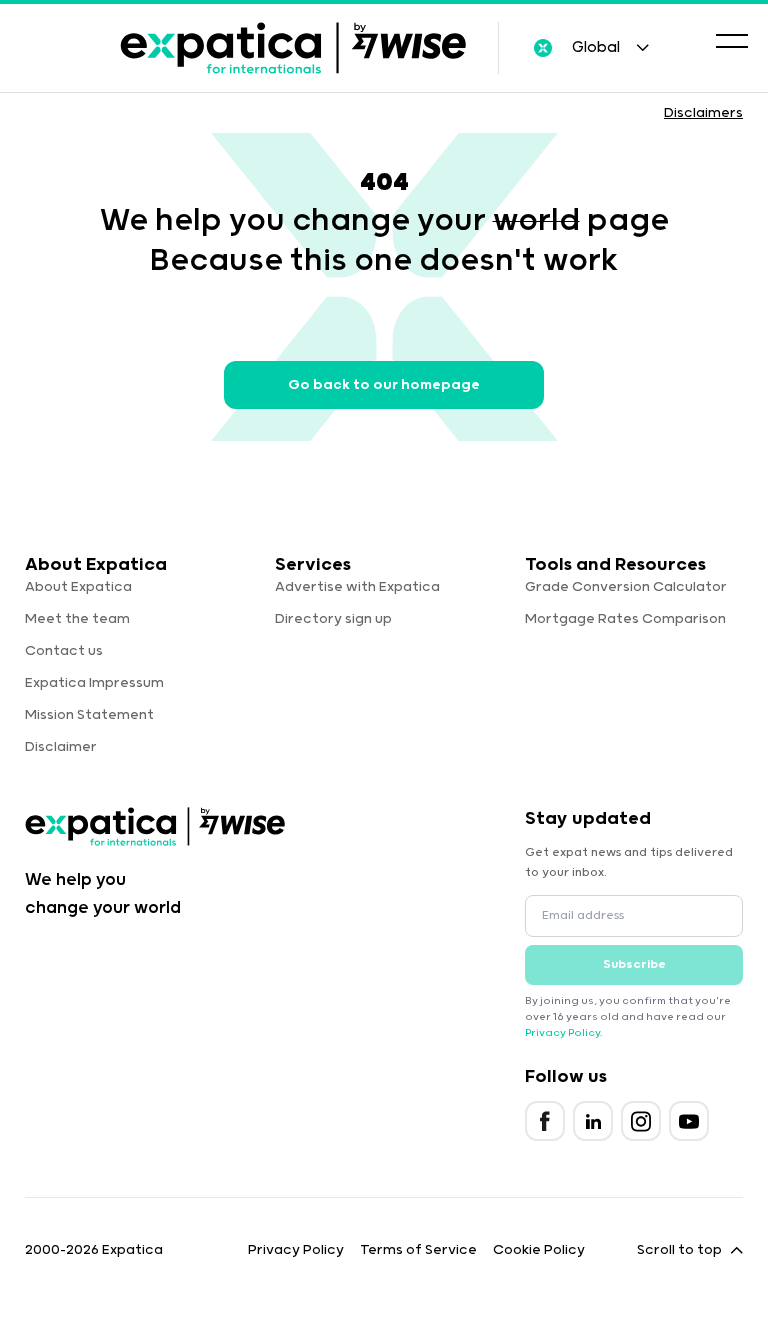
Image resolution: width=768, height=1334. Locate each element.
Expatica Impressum (94, 683)
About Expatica (78, 587)
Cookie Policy (539, 1250)
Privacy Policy (562, 1033)
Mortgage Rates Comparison (625, 619)
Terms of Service (418, 1250)
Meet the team (77, 619)
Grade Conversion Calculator (626, 587)
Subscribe (634, 964)
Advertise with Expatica (357, 587)
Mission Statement (89, 715)
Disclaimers (703, 113)
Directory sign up (333, 619)
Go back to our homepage (384, 385)
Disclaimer (61, 747)
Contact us (64, 651)
